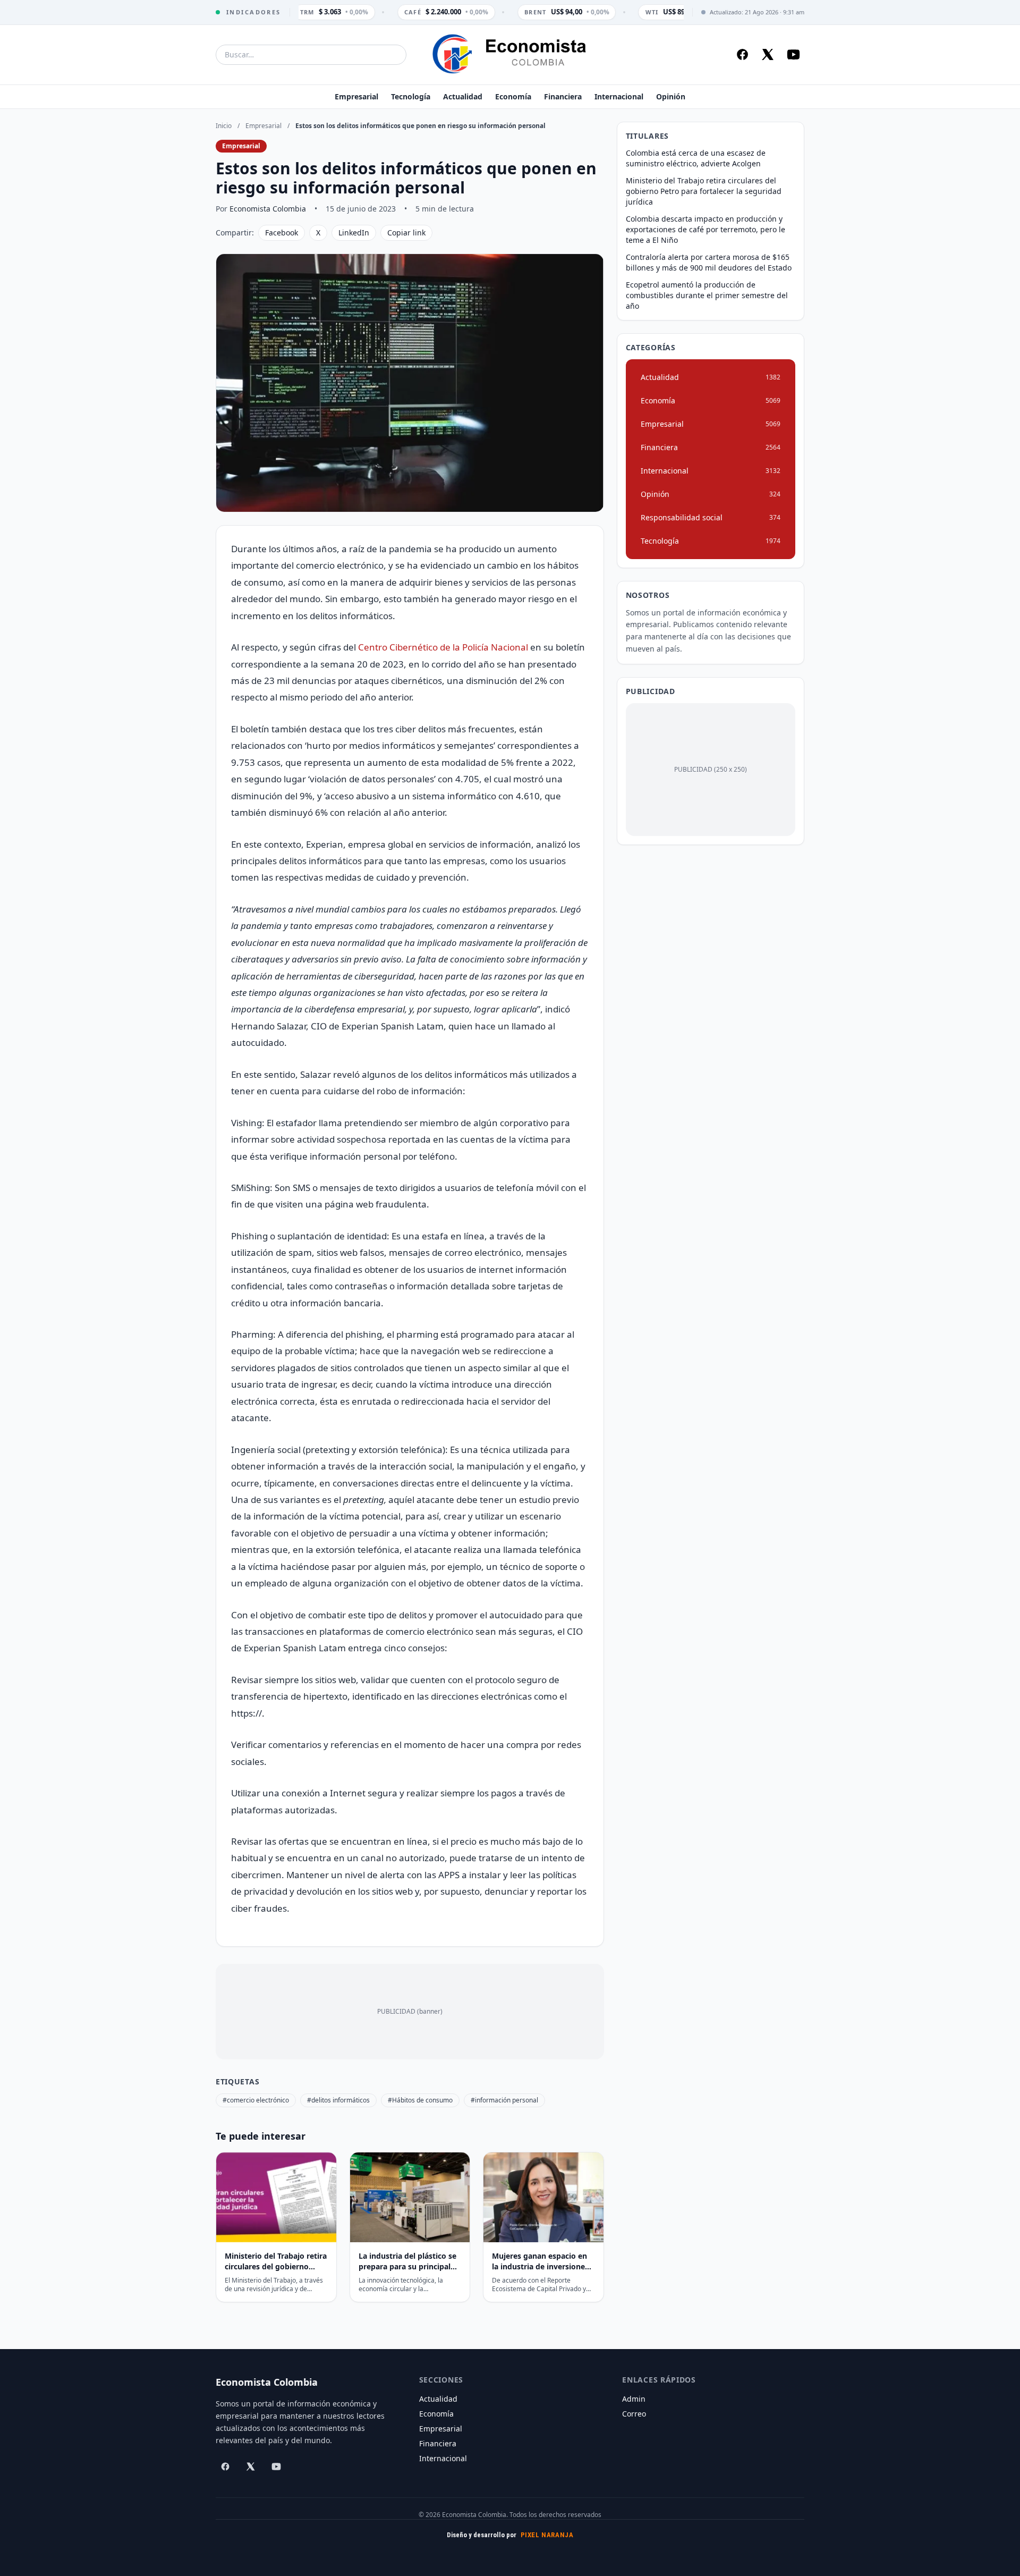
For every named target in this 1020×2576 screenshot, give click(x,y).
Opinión (671, 96)
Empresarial (356, 96)
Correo (634, 2414)
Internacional (619, 96)
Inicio (224, 126)
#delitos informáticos (338, 2100)
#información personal (504, 2100)
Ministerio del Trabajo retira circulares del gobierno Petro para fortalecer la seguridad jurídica (704, 191)
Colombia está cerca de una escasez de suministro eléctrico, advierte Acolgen (696, 158)
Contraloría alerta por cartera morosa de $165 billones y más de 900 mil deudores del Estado (709, 262)
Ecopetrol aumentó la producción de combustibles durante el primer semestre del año (707, 295)
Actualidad (463, 96)
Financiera (563, 96)
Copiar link (406, 233)
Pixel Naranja (547, 2535)
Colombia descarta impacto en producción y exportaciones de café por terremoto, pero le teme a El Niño (705, 229)
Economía (513, 96)
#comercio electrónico (256, 2100)
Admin (634, 2399)
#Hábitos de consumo (420, 2100)
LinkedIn (354, 233)
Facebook (282, 233)
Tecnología (411, 96)
